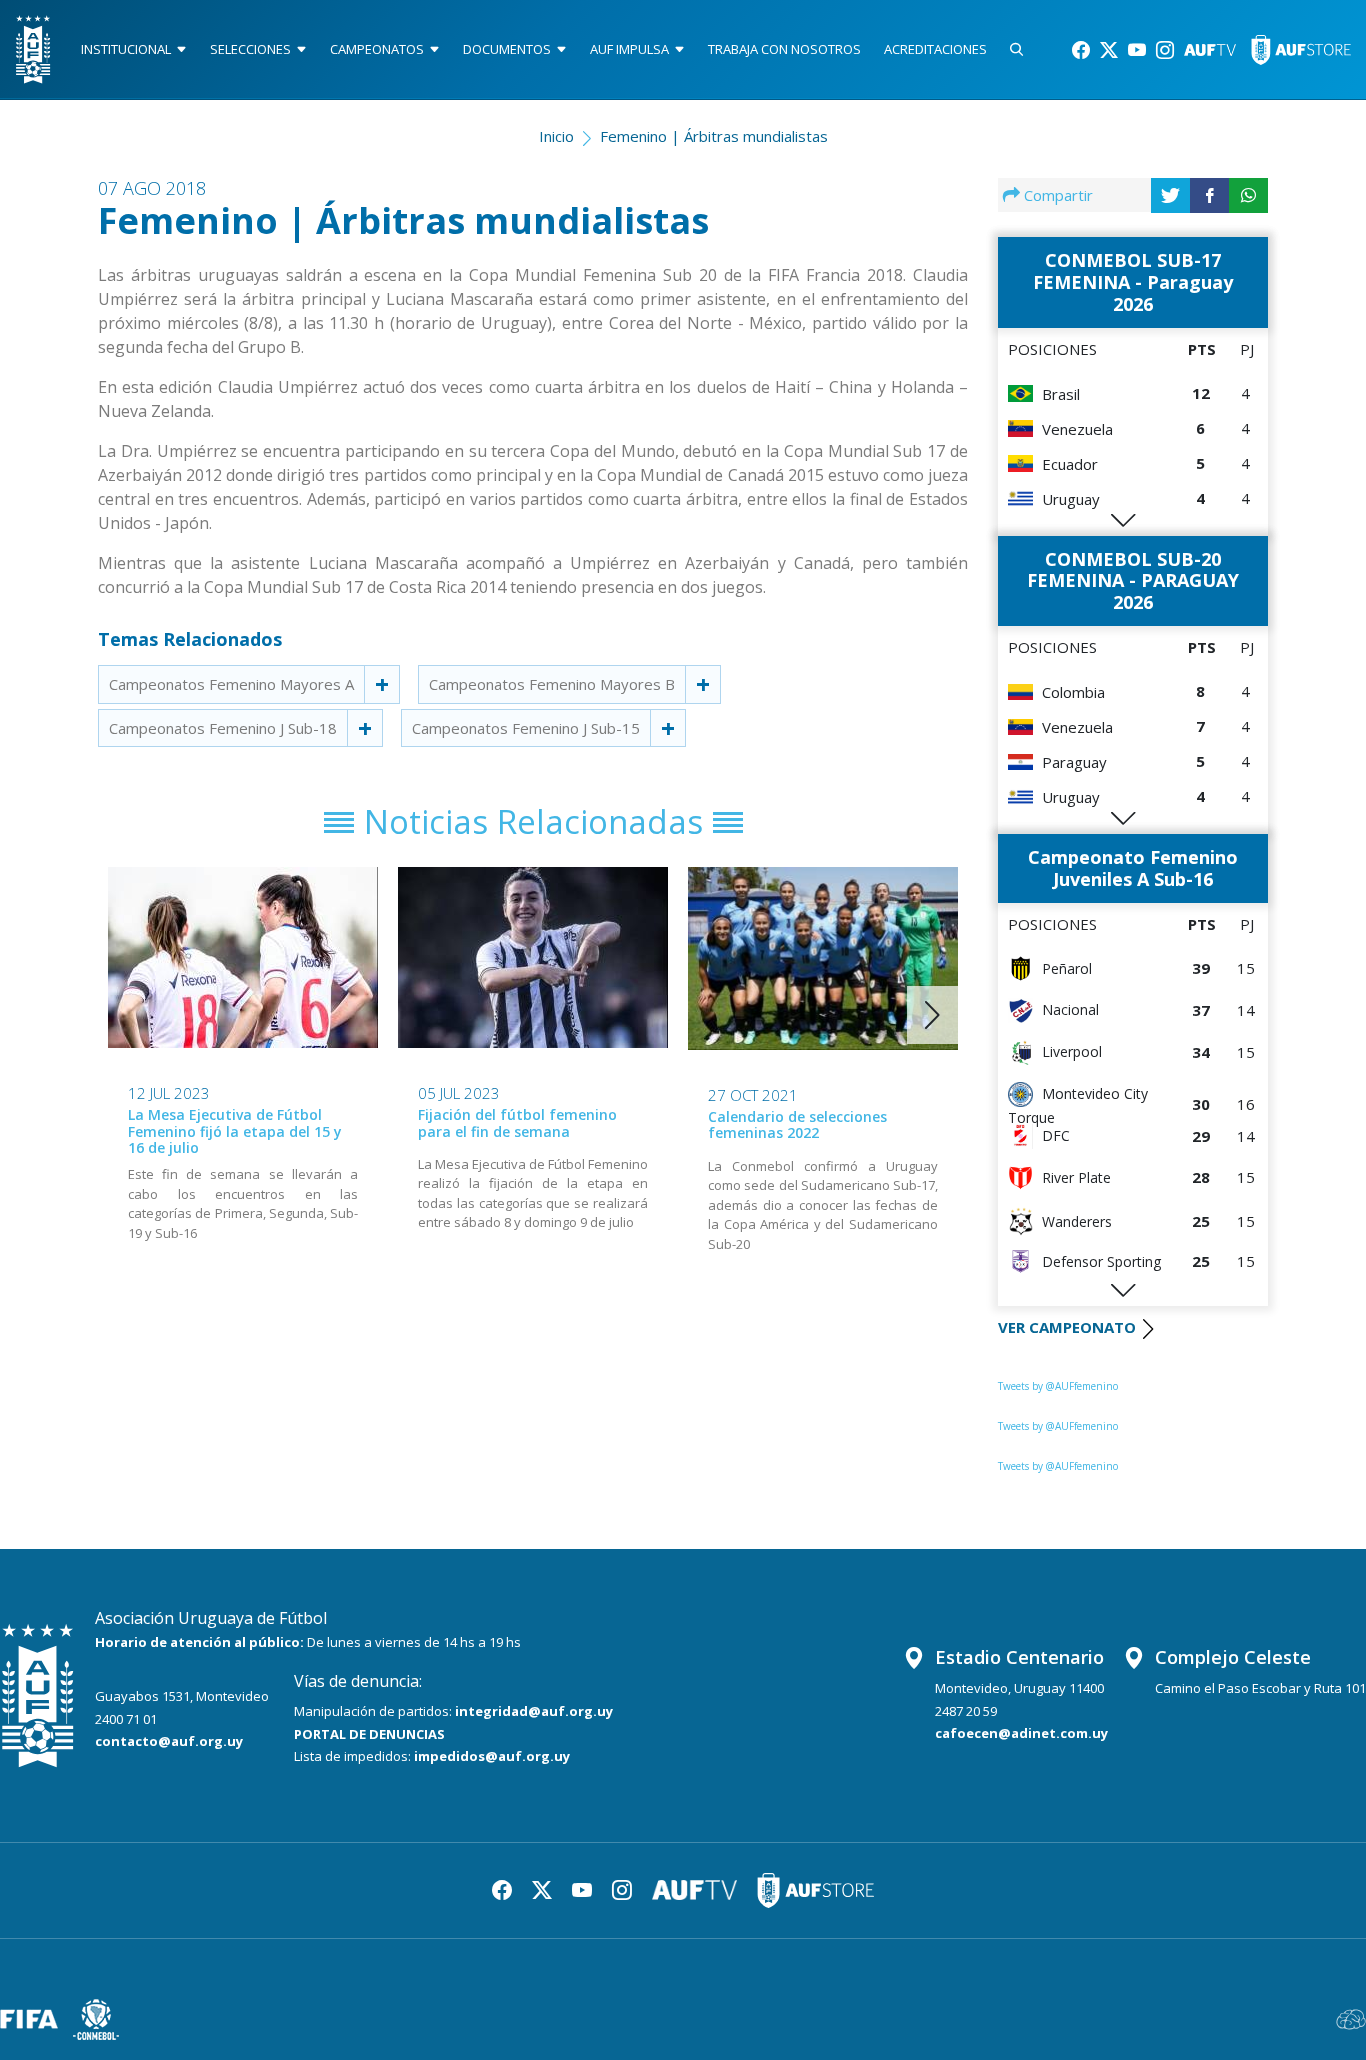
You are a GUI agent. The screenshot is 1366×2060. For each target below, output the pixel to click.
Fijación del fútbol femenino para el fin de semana (517, 1123)
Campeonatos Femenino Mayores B (552, 684)
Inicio (556, 136)
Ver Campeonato (1067, 1327)
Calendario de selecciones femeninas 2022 (797, 1125)
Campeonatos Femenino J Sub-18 (223, 728)
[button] (932, 1015)
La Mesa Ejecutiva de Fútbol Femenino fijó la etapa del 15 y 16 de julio (235, 1131)
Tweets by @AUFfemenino (1058, 1386)
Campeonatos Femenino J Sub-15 (526, 728)
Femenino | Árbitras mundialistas (714, 136)
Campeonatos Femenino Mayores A (231, 684)
